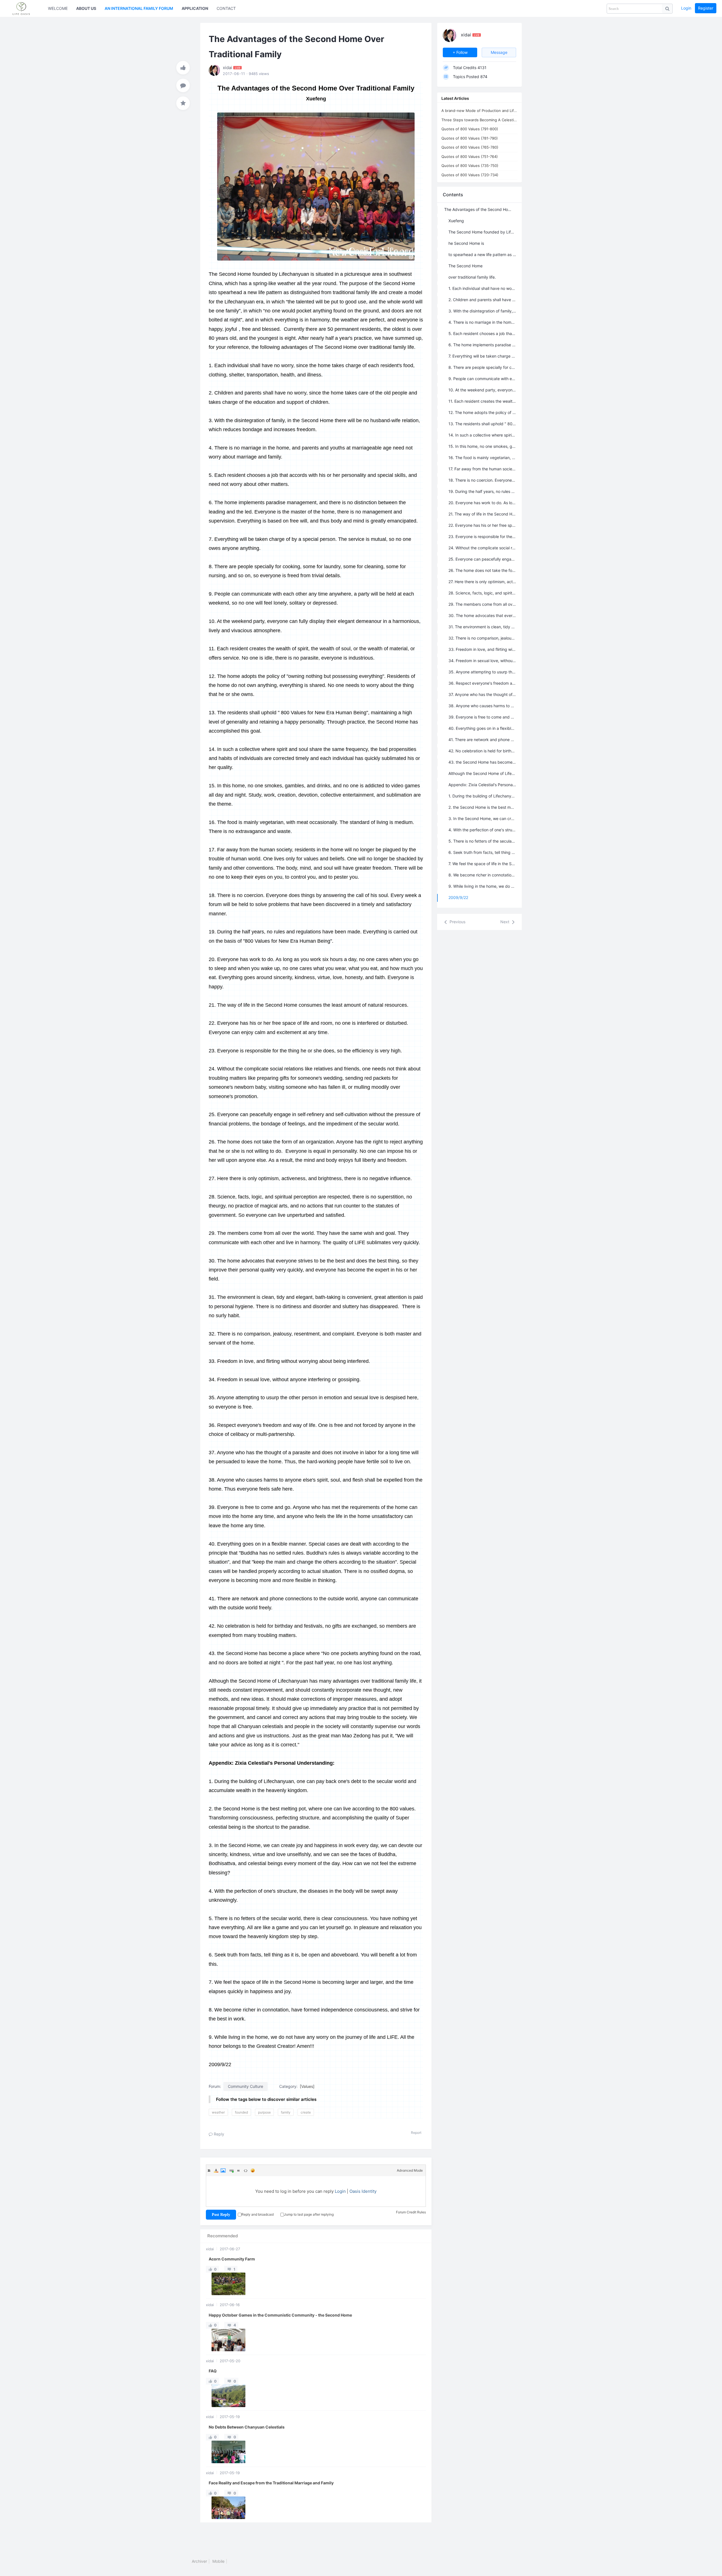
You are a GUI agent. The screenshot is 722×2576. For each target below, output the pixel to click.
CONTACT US (229, 8)
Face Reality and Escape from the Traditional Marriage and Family (271, 2483)
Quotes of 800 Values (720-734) (470, 175)
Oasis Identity (363, 2191)
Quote (239, 2170)
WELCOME (58, 8)
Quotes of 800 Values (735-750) (470, 166)
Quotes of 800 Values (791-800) (470, 129)
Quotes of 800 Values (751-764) (470, 157)
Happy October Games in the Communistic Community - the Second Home (280, 2315)
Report (416, 2133)
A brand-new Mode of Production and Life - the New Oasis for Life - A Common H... (479, 111)
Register (706, 8)
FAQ (213, 2371)
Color (216, 2170)
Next (505, 922)
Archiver (199, 2561)
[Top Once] (183, 68)
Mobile (218, 2561)
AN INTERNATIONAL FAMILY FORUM (139, 8)
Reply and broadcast (258, 2214)
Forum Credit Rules (411, 2212)
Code (246, 2170)
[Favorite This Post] (183, 103)
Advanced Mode (410, 2170)
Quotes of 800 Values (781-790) (470, 138)
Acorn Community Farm (232, 2259)
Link (232, 2170)
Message (499, 52)
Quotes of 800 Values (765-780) (470, 147)
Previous (457, 922)
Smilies (253, 2170)
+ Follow (460, 52)
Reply (218, 2134)
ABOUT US (86, 8)
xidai (210, 2249)
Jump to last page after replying (309, 2214)
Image (223, 2170)
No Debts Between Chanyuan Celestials (247, 2427)
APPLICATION (195, 8)
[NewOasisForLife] (24, 8)
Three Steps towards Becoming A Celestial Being (479, 120)
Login (686, 8)
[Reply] (183, 85)
